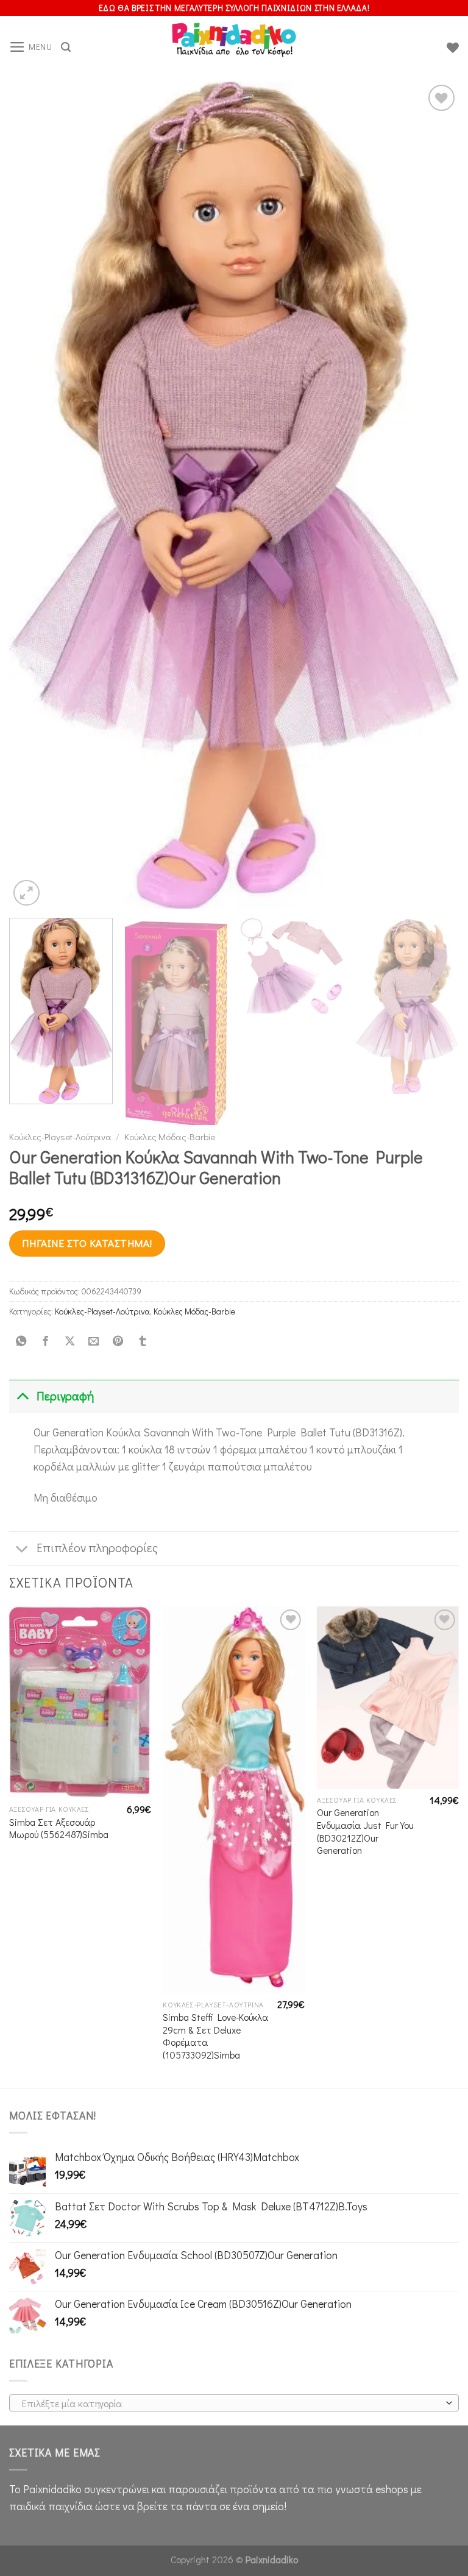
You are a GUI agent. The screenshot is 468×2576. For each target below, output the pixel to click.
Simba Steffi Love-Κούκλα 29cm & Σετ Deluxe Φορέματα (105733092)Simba (215, 2036)
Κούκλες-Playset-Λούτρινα (60, 1137)
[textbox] (231, 2404)
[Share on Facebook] (45, 1341)
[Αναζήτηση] (66, 47)
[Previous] (34, 495)
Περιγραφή (65, 1396)
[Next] (434, 495)
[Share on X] (69, 1341)
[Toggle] (22, 1396)
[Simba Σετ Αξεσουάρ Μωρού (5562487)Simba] (80, 1702)
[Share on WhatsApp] (21, 1341)
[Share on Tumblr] (142, 1341)
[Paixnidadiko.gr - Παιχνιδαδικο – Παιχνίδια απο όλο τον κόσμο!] (234, 48)
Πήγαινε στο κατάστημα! (87, 1243)
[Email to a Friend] (94, 1341)
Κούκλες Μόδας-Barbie (170, 1137)
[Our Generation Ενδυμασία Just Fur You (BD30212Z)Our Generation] (388, 1698)
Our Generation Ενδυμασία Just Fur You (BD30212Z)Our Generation (365, 1831)
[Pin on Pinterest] (118, 1341)
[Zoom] (27, 893)
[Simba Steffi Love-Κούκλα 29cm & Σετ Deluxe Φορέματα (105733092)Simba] (234, 1800)
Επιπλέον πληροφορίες (97, 1548)
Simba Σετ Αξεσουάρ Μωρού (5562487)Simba (59, 1829)
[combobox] (234, 2403)
